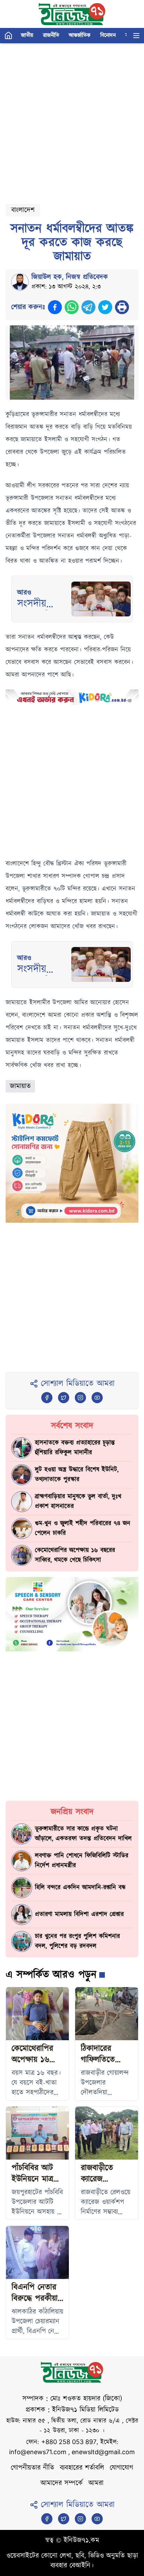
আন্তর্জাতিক (80, 35)
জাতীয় (27, 35)
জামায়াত (20, 1086)
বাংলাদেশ (23, 210)
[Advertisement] (72, 121)
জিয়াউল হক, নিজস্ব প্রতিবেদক (70, 277)
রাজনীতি (51, 35)
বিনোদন (108, 35)
